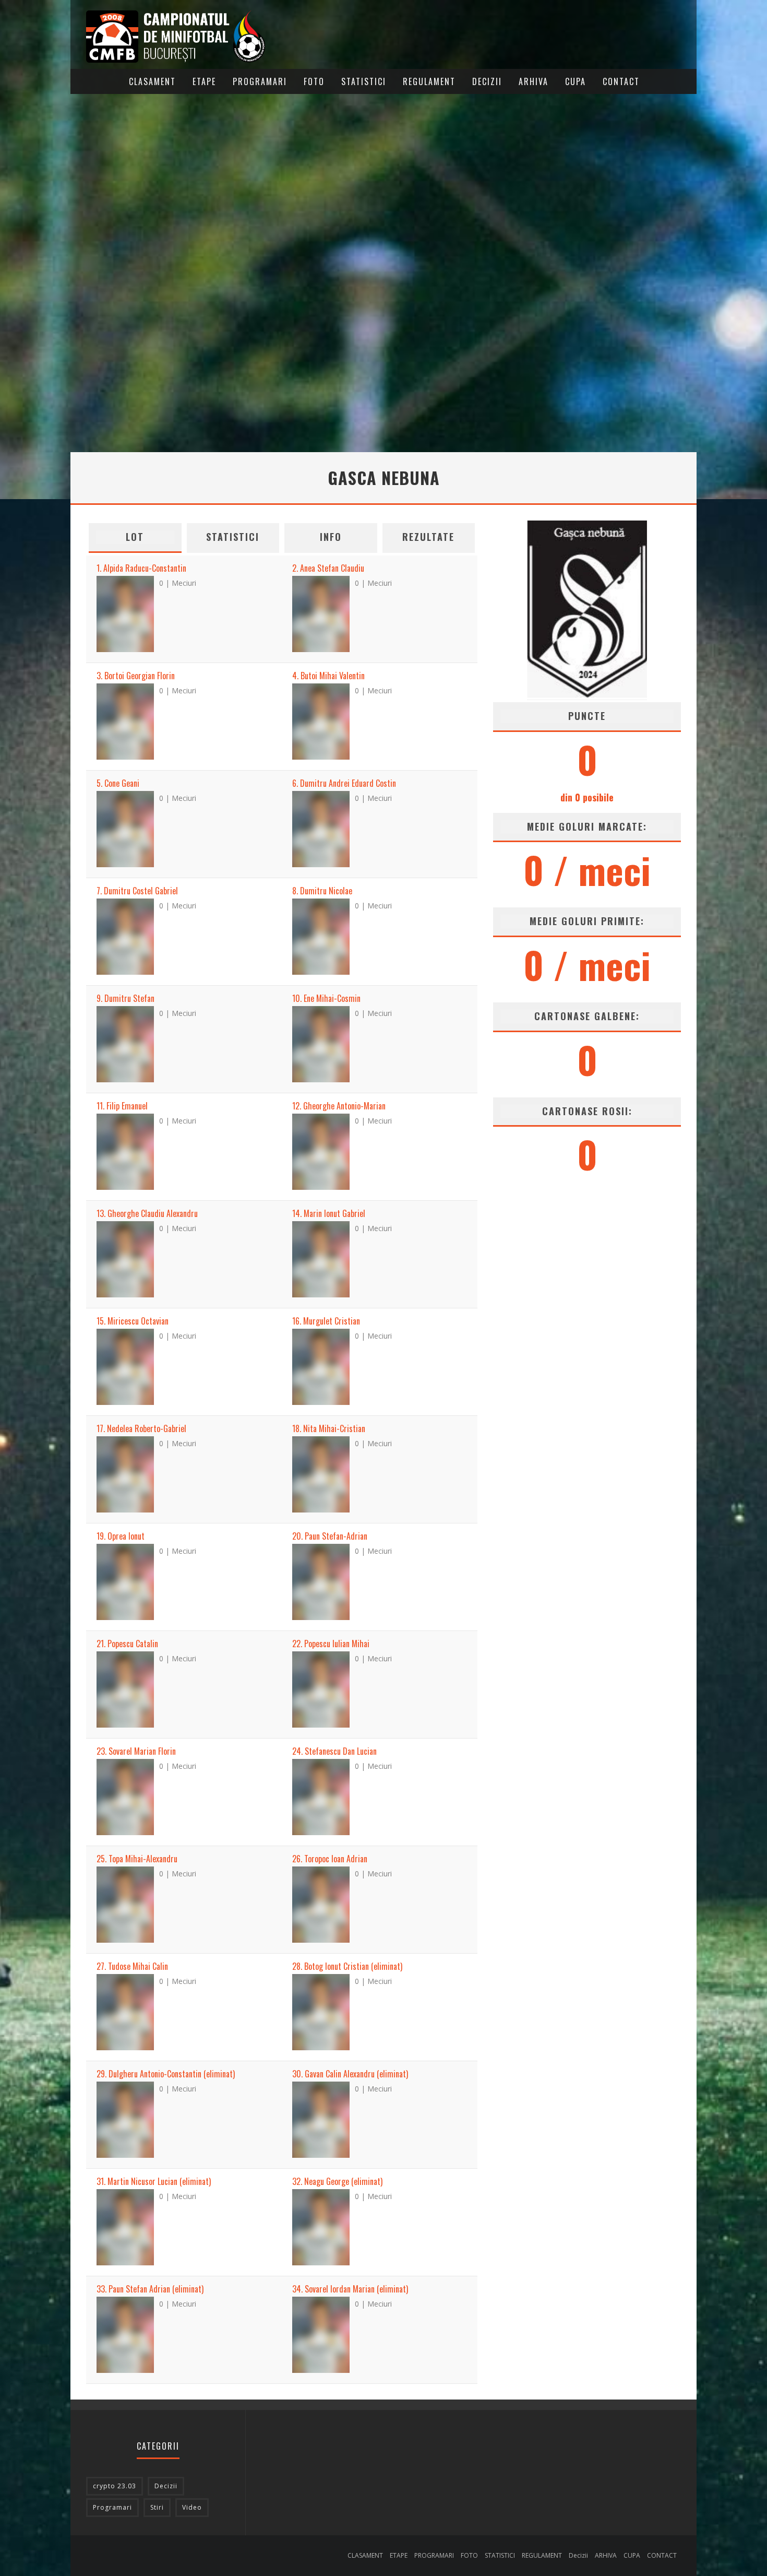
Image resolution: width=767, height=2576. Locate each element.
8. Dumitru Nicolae (322, 891)
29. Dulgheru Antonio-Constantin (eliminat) (166, 2074)
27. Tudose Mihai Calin (132, 1966)
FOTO (314, 81)
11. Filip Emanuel (122, 1106)
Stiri (157, 2507)
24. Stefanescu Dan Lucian (334, 1751)
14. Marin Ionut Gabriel (329, 1213)
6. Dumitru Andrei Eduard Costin (344, 783)
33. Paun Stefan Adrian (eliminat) (150, 2289)
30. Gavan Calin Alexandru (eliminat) (350, 2074)
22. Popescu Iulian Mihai (331, 1644)
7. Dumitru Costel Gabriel (137, 891)
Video (192, 2507)
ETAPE (204, 81)
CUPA (576, 81)
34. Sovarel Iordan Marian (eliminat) (350, 2289)
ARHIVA (534, 81)
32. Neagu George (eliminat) (337, 2181)
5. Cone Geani (118, 783)
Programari (112, 2507)
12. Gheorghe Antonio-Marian (339, 1106)
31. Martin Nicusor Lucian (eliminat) (154, 2181)
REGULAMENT (429, 81)
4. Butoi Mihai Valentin (328, 676)
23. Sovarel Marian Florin (136, 1751)
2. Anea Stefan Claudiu (328, 568)
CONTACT (621, 81)
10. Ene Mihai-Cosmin (326, 998)
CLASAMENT (152, 81)
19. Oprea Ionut (121, 1536)
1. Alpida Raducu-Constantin (141, 568)
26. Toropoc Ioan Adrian (330, 1859)
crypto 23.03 (115, 2486)
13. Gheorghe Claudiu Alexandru (147, 1213)
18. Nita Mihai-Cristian (329, 1428)
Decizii (487, 81)
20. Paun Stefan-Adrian (330, 1536)
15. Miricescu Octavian (133, 1321)
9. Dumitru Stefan (125, 998)
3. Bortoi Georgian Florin (136, 676)
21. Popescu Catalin (127, 1644)
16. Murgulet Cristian (326, 1321)
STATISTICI (364, 81)
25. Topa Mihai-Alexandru (137, 1859)
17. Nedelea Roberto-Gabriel (141, 1428)
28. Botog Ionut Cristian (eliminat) (347, 1966)
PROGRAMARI (260, 81)
